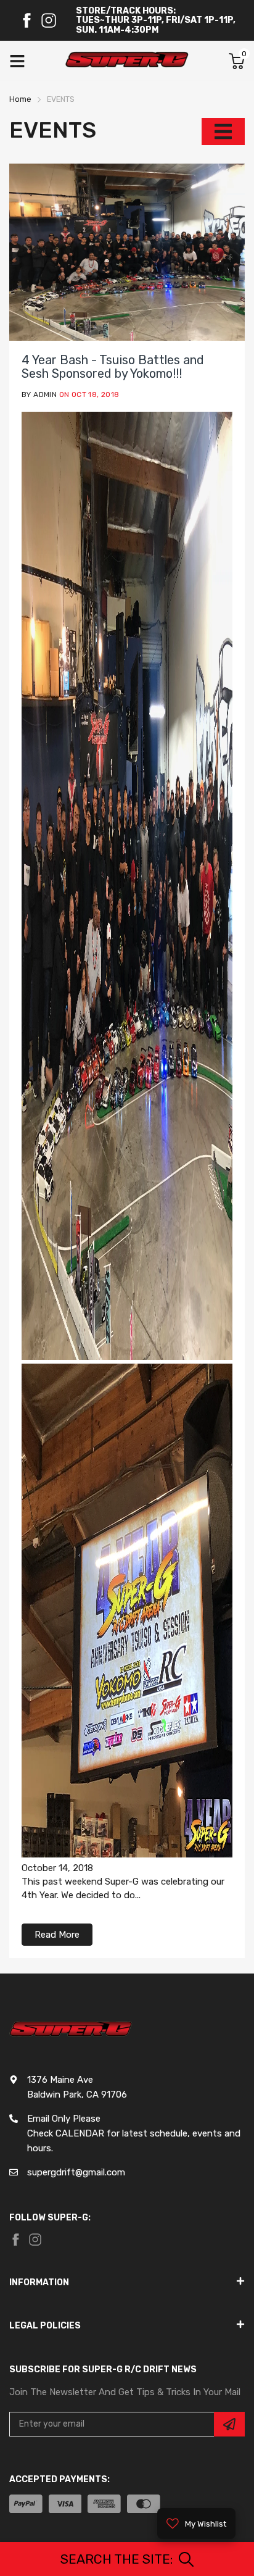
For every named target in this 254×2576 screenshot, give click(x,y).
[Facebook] (27, 20)
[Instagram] (49, 20)
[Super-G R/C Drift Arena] (127, 61)
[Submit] (229, 2424)
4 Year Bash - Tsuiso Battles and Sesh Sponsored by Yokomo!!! (113, 367)
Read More (57, 1935)
